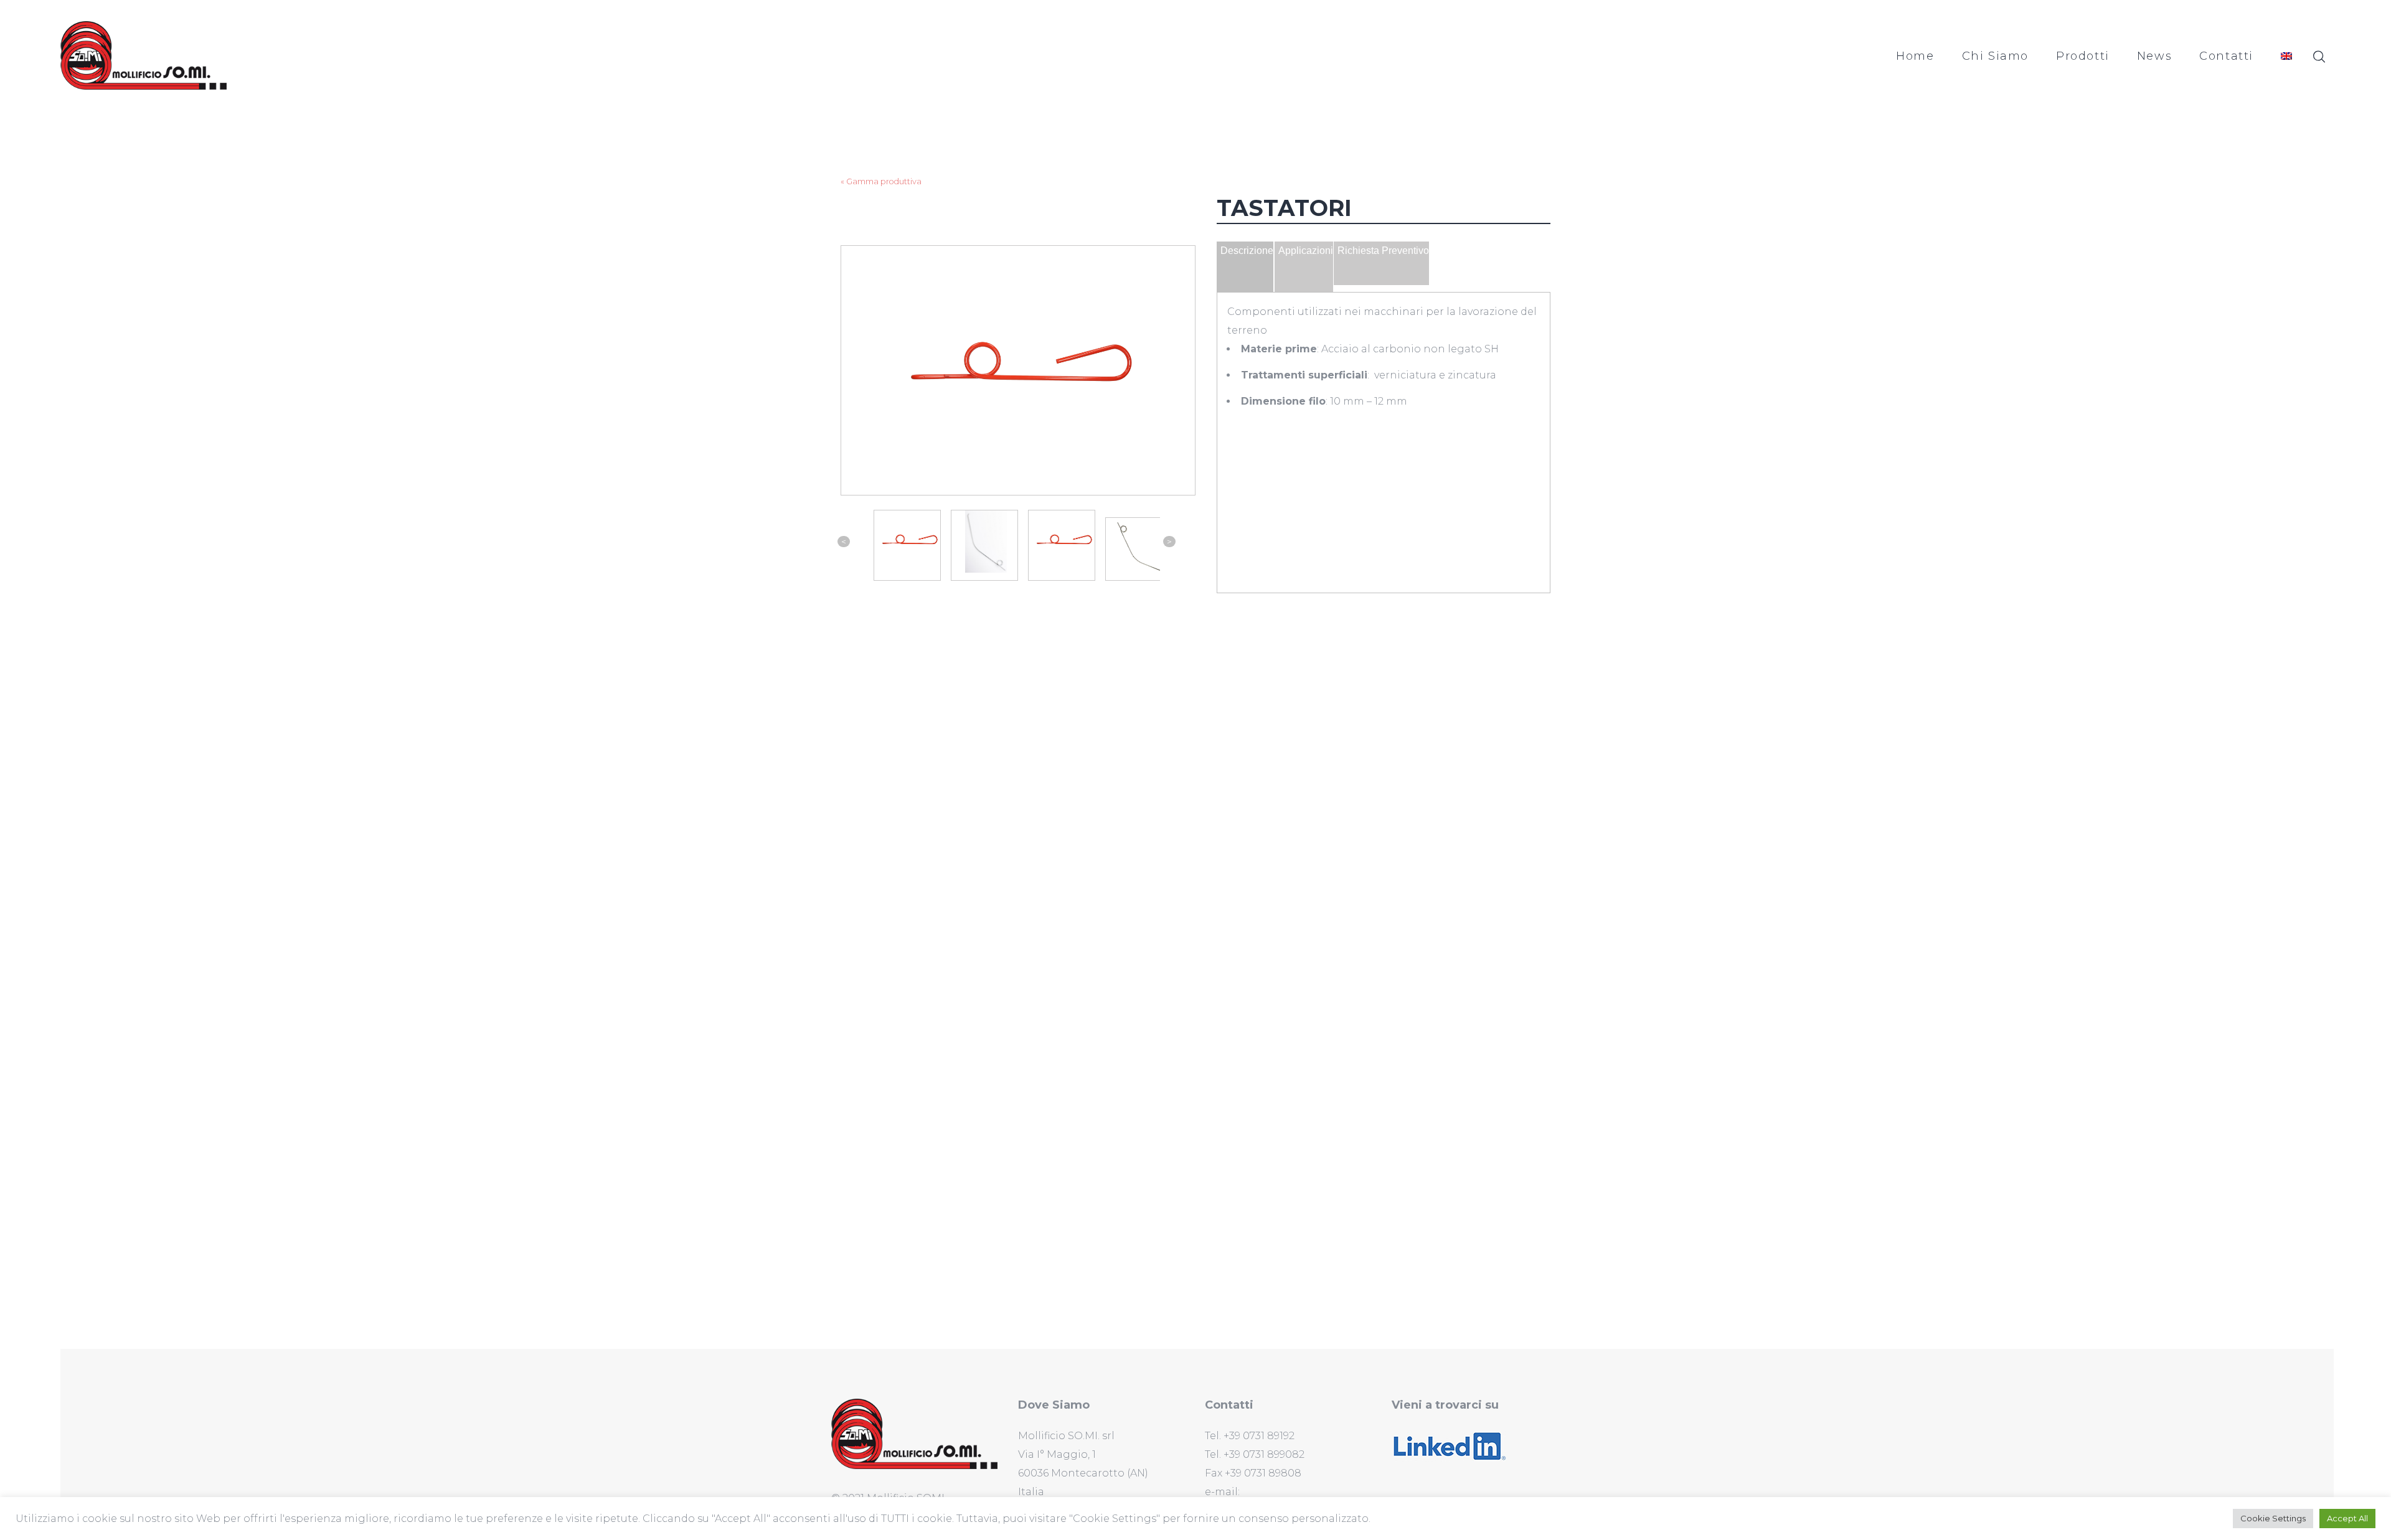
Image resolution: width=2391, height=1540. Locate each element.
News (2154, 56)
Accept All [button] (2347, 1518)
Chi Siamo (1995, 56)
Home (1915, 56)
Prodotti (2083, 56)
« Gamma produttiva (881, 181)
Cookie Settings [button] (2273, 1518)
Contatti (2226, 56)
